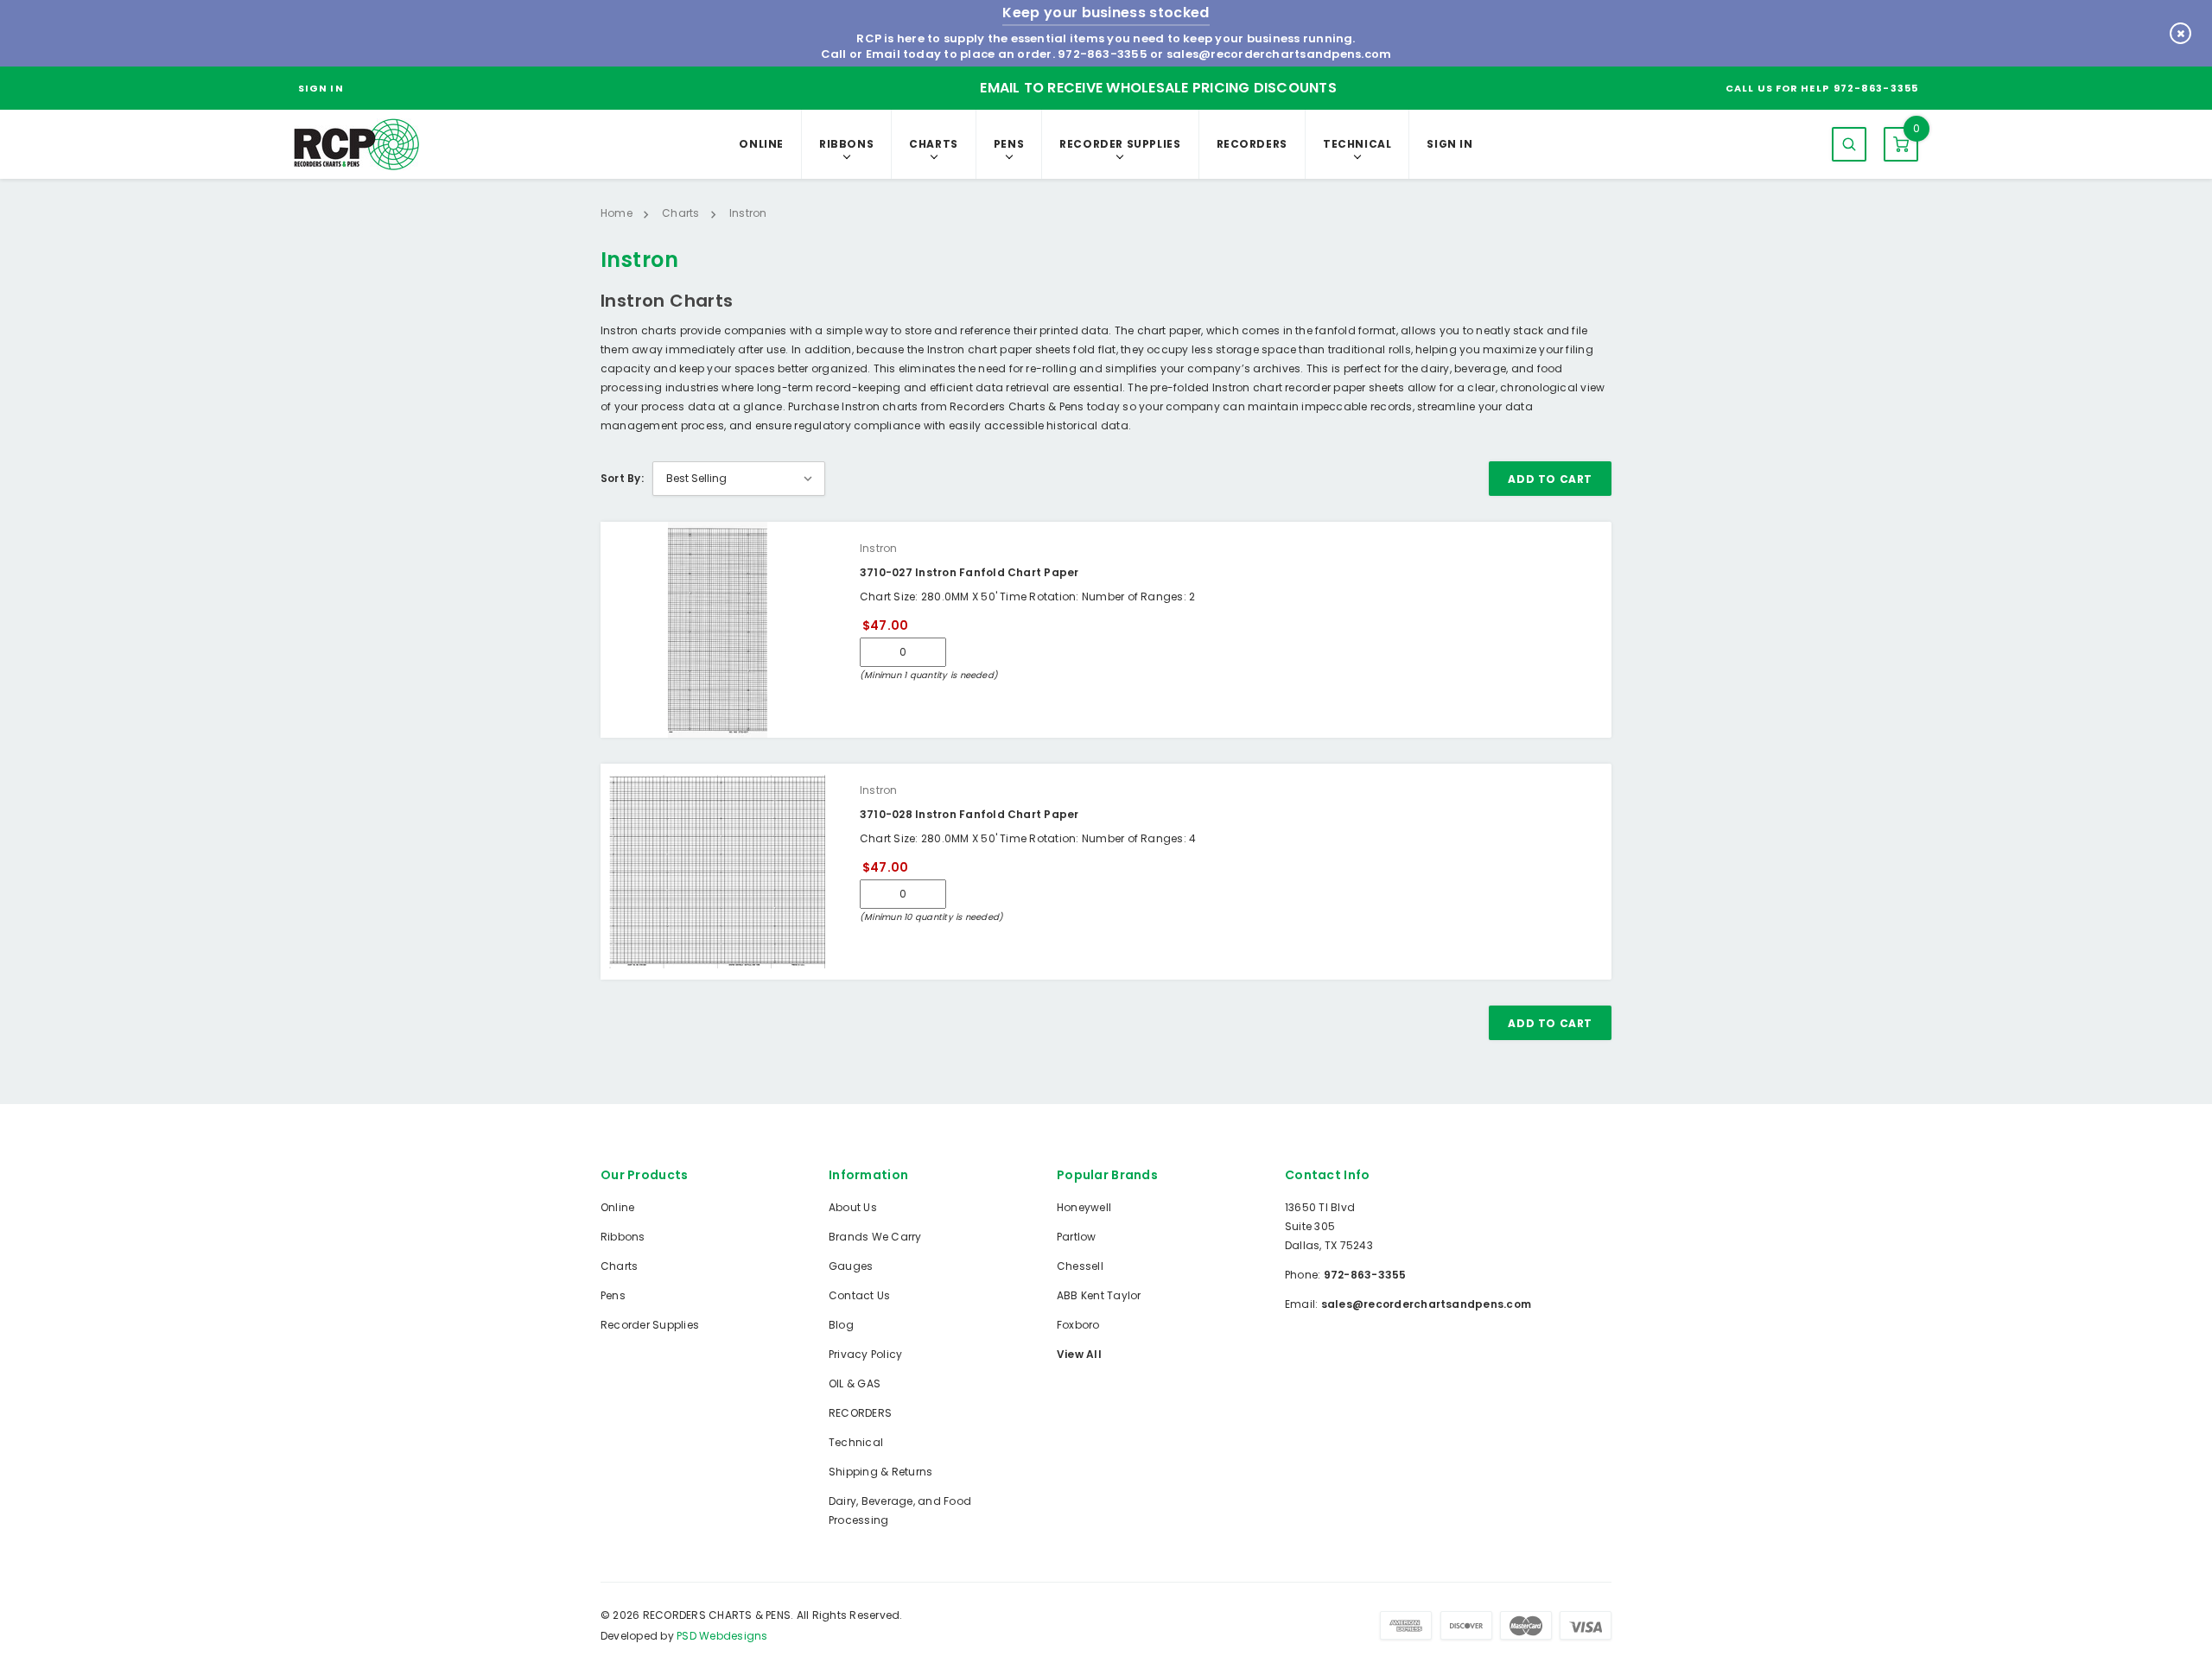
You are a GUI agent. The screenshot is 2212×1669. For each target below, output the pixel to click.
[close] (2180, 33)
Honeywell (1084, 1207)
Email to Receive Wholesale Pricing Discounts (1158, 88)
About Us (853, 1207)
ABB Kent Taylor (1099, 1295)
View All (1079, 1354)
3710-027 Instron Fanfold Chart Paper (969, 572)
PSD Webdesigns (722, 1636)
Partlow (1077, 1237)
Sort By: (622, 478)
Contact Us (859, 1295)
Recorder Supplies (1120, 144)
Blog (841, 1325)
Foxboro (1078, 1325)
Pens (1009, 144)
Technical (1357, 144)
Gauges (851, 1266)
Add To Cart (1550, 479)
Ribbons (846, 144)
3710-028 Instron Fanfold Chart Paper (969, 814)
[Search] (1849, 144)
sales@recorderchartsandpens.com (1279, 54)
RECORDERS (1252, 144)
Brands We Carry (875, 1237)
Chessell (1080, 1266)
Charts (934, 144)
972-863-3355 (1103, 54)
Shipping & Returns (880, 1472)
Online (761, 144)
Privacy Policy (865, 1354)
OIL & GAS (855, 1383)
